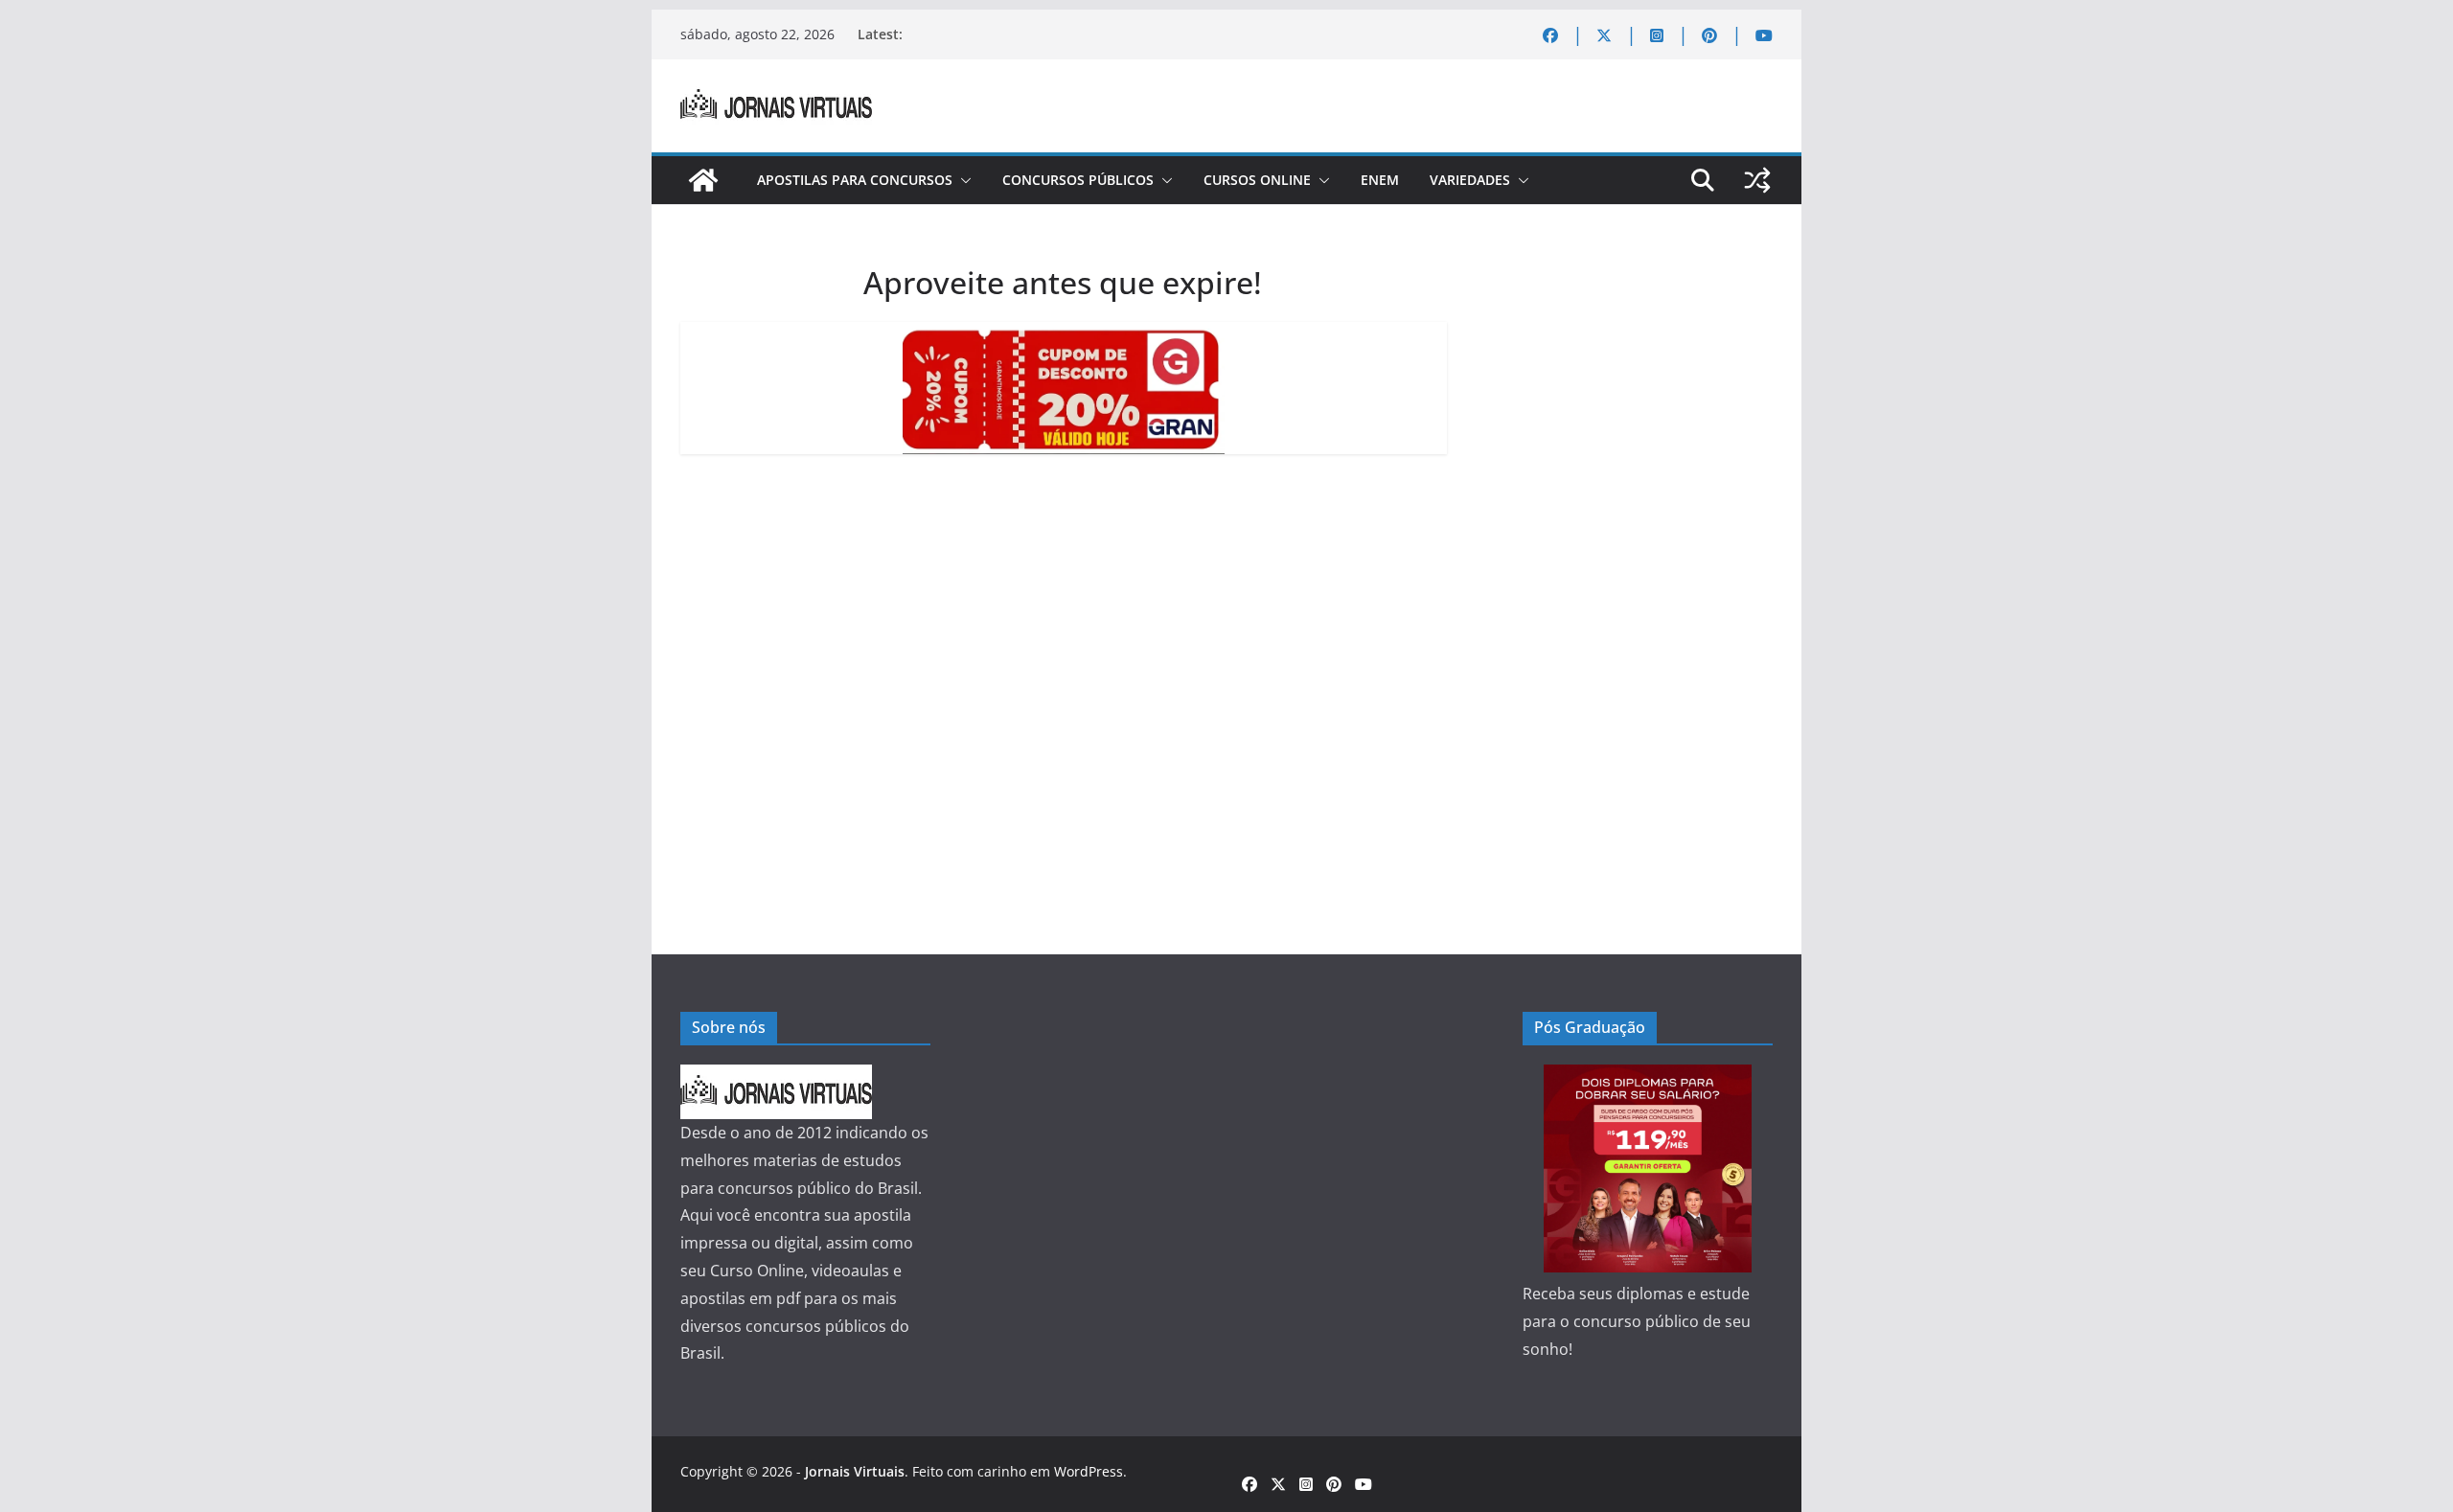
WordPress (1089, 1471)
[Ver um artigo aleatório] (1757, 180)
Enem (1380, 180)
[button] (962, 180)
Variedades (1470, 180)
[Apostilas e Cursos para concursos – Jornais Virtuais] (703, 180)
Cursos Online (1257, 180)
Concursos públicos (1078, 180)
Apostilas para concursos (855, 180)
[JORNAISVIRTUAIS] (776, 1078)
